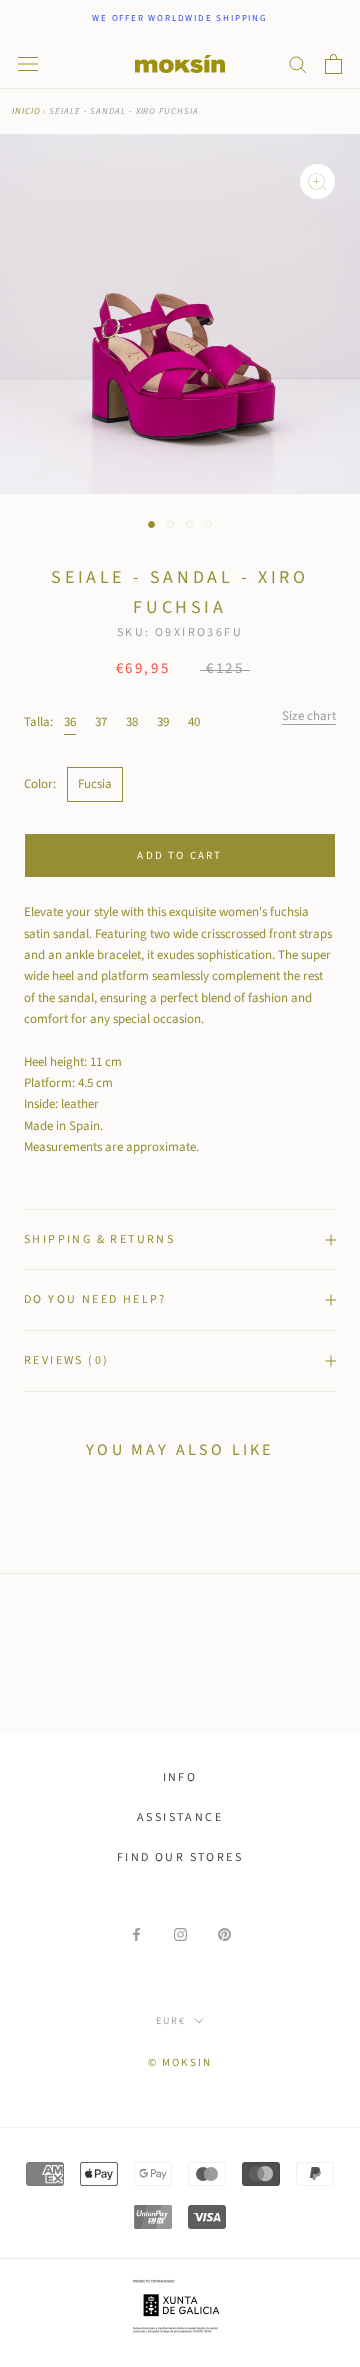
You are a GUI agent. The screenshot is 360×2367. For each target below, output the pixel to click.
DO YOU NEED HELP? (95, 1299)
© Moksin (180, 2062)
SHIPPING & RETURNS (99, 1239)
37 (101, 722)
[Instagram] (180, 1934)
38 (132, 722)
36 (70, 722)
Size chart (309, 716)
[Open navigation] (28, 64)
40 (194, 722)
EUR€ (171, 2021)
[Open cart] (333, 64)
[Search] (298, 63)
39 (163, 722)
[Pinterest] (224, 1934)
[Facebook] (136, 1934)
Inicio (26, 111)
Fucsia (95, 784)
